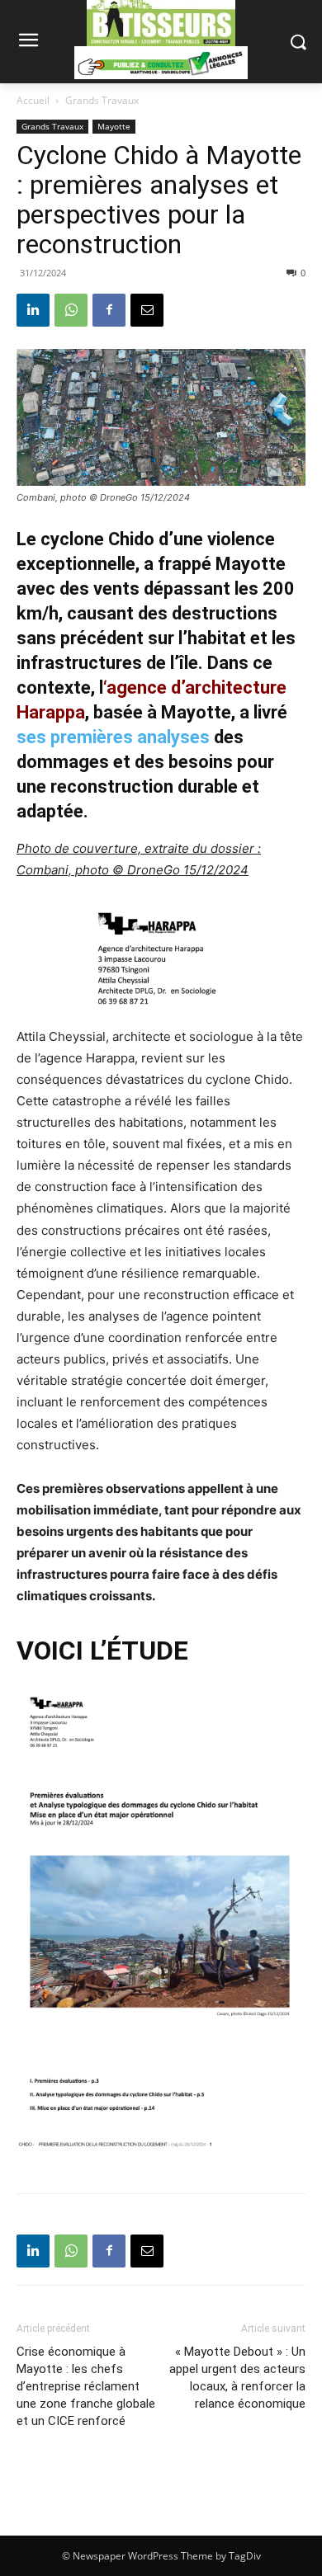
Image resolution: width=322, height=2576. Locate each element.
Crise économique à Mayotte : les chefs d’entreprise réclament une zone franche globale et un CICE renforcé (86, 2386)
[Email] (147, 310)
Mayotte (114, 126)
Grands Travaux (102, 100)
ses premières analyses (113, 737)
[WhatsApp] (71, 310)
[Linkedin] (33, 310)
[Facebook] (109, 310)
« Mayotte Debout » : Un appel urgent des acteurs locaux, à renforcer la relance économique (237, 2378)
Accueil (33, 100)
